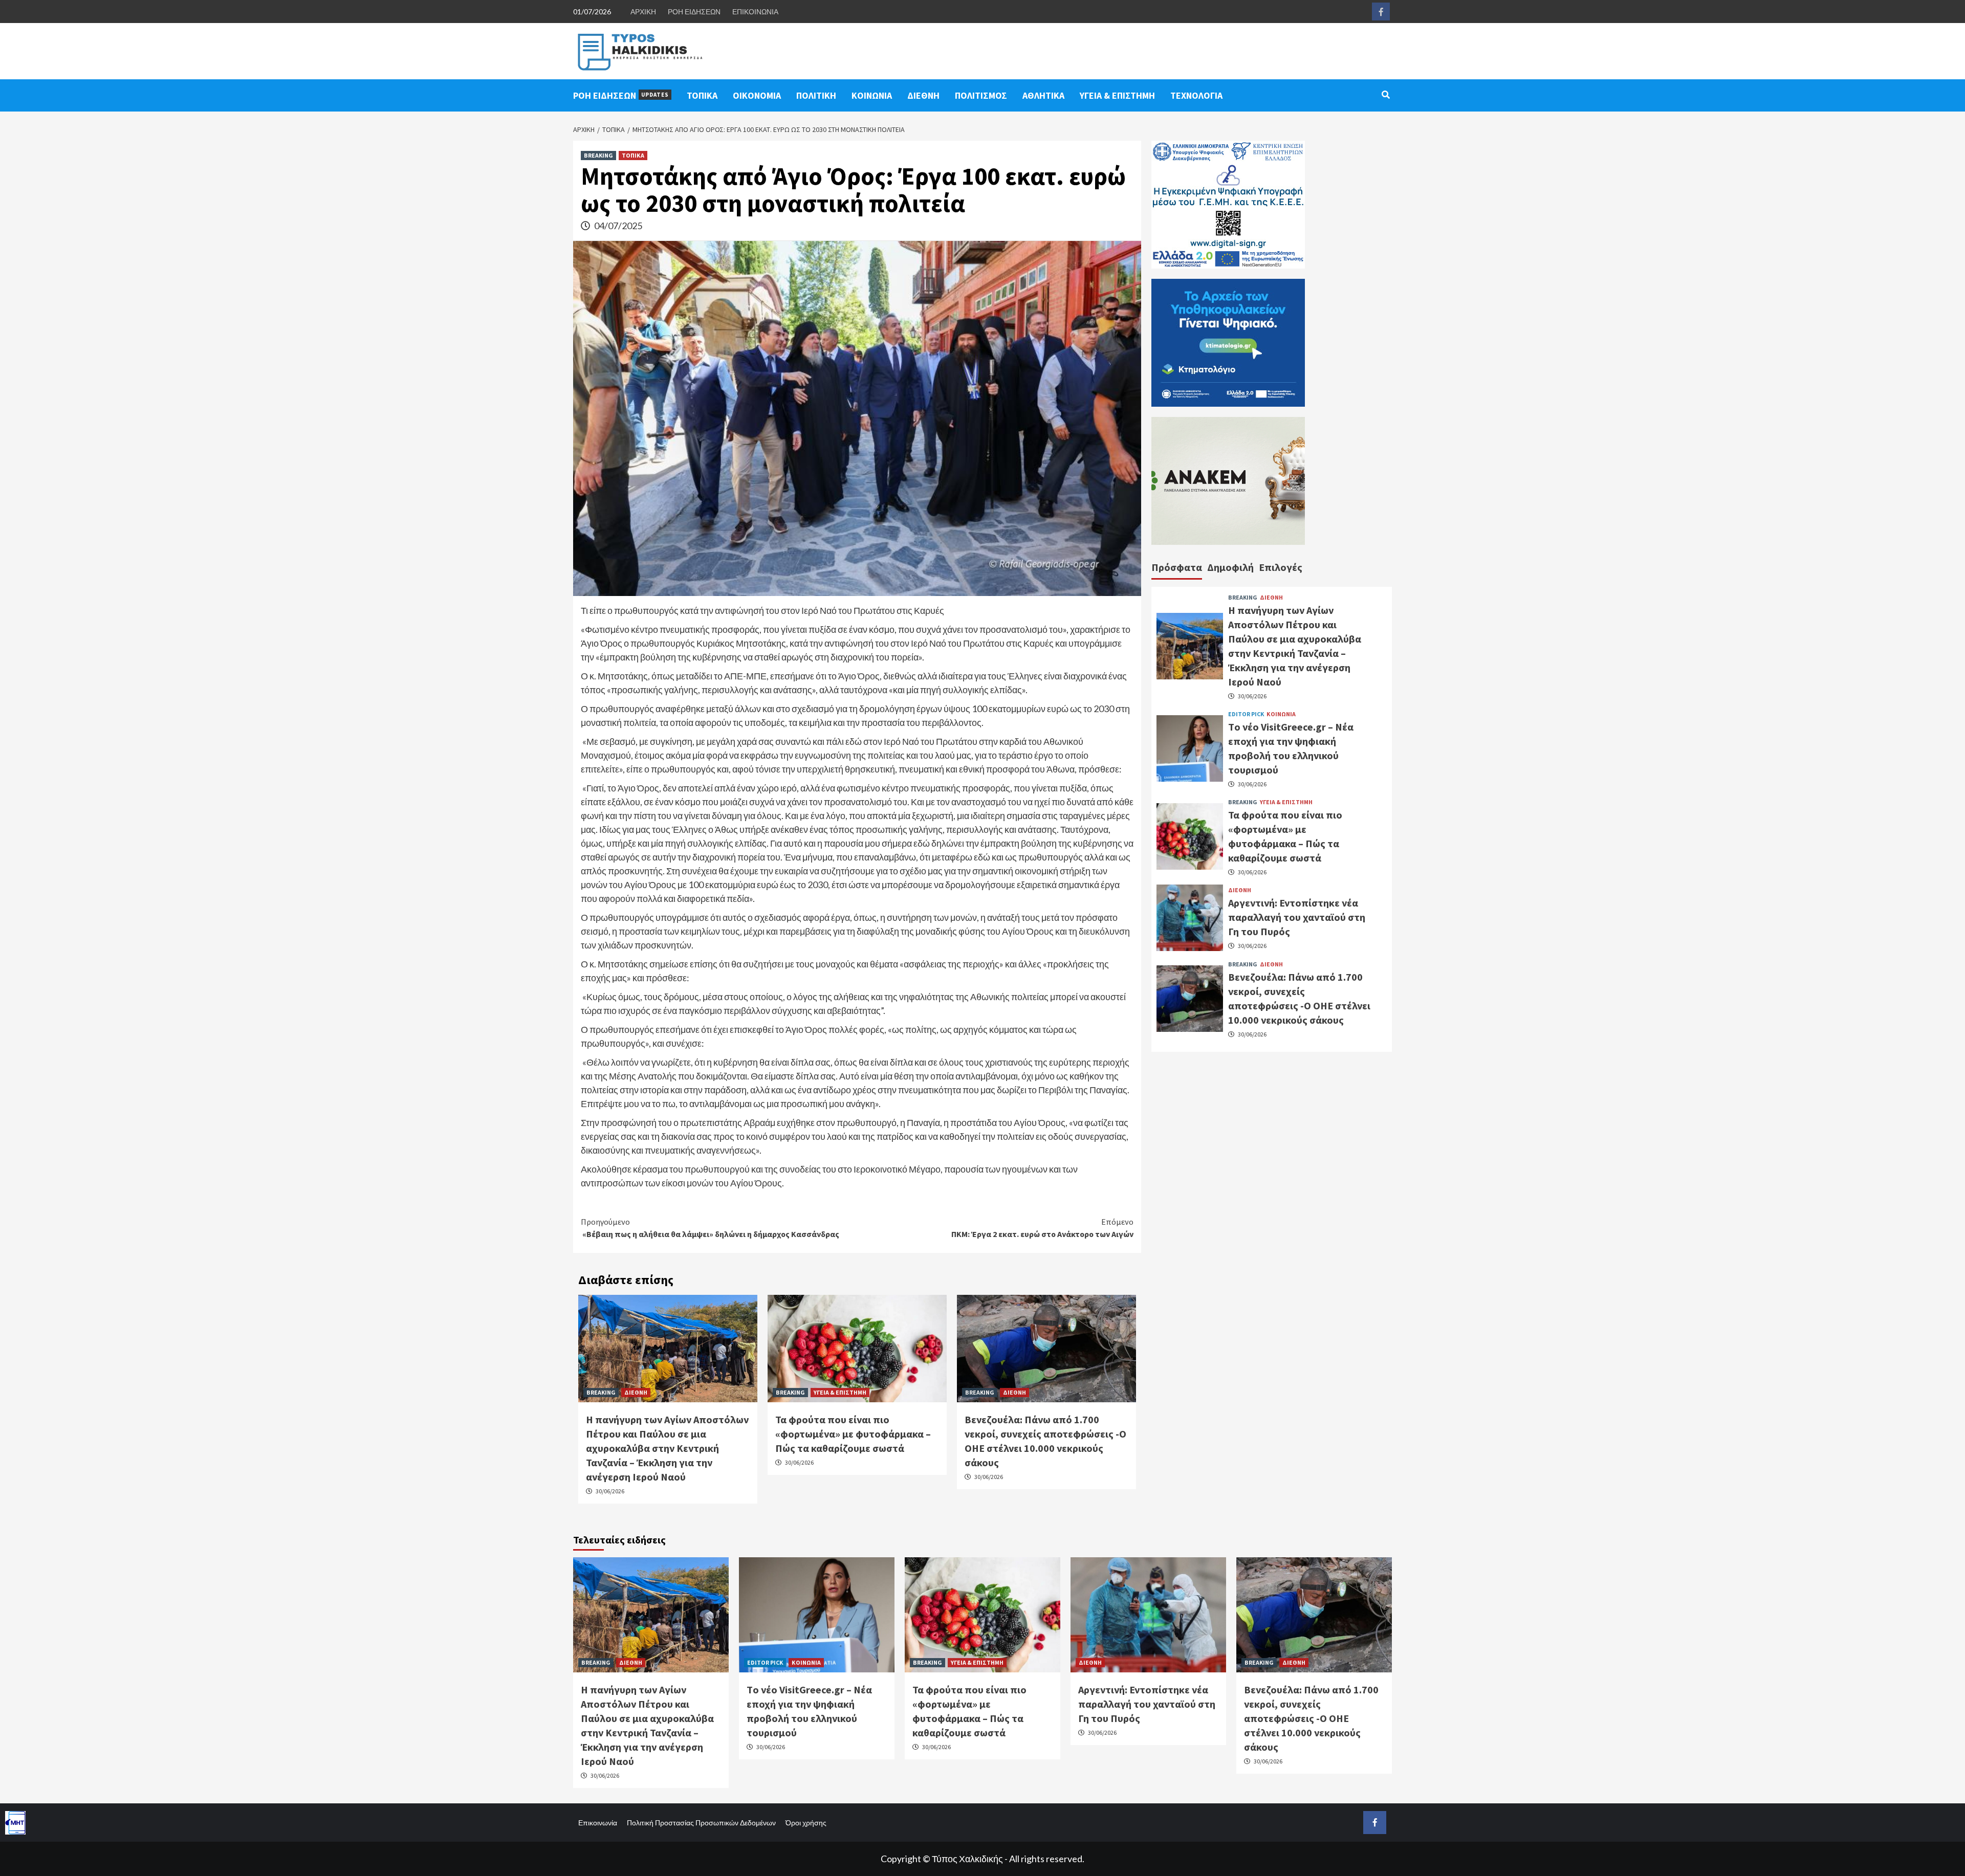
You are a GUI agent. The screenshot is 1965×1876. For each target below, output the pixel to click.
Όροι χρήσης (806, 1823)
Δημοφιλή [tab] (1230, 567)
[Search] (1385, 95)
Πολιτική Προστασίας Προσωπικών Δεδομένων (701, 1823)
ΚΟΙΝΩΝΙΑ (872, 95)
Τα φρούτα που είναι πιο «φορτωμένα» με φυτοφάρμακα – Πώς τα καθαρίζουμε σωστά (853, 1434)
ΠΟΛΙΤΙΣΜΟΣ (981, 95)
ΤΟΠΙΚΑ (702, 95)
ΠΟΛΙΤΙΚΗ (816, 95)
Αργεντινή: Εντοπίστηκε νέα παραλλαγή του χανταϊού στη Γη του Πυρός (1297, 917)
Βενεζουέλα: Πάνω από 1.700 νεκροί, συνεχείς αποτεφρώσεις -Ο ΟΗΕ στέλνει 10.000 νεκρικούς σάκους (1311, 1718)
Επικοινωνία (598, 1823)
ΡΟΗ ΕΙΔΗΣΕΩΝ (694, 12)
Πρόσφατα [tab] (1177, 567)
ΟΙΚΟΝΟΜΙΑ (757, 95)
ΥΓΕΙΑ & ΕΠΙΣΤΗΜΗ (1117, 95)
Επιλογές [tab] (1281, 567)
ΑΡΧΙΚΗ (643, 12)
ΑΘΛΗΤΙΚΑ (1043, 95)
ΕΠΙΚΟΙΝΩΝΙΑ (755, 12)
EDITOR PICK (1246, 714)
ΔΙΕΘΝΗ (923, 95)
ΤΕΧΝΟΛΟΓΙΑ (1196, 95)
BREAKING (598, 155)
